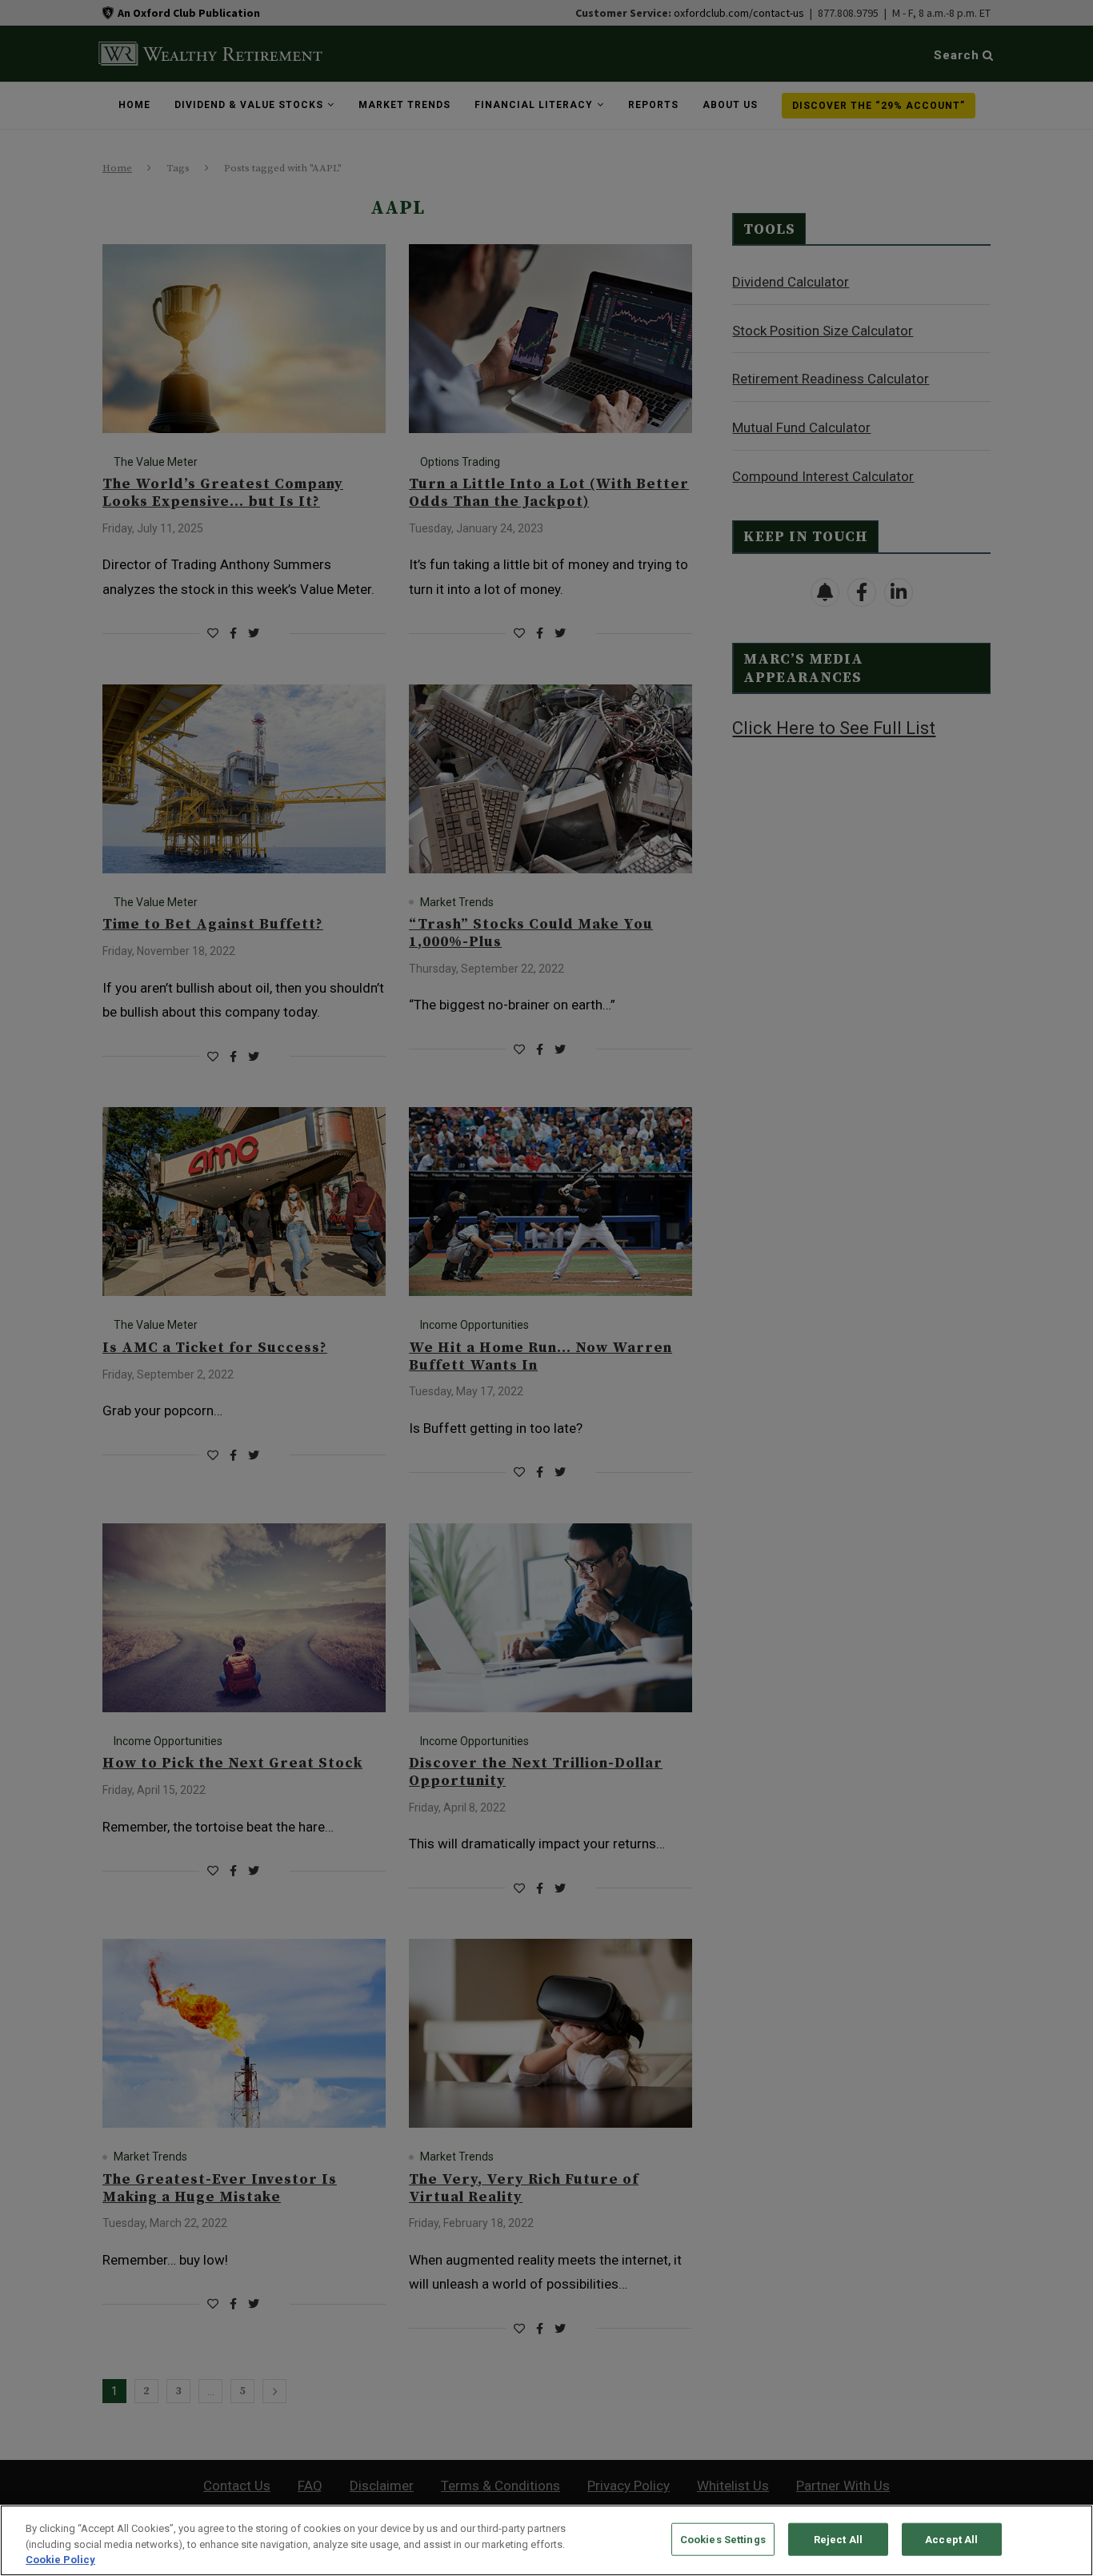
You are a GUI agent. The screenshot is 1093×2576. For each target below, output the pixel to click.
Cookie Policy (60, 2560)
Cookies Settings (723, 2539)
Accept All (951, 2539)
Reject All (838, 2539)
